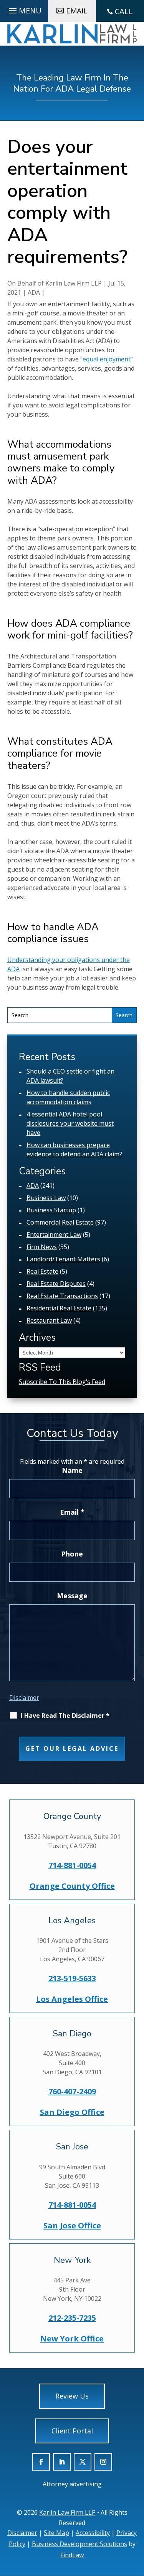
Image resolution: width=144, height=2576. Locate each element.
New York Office (72, 2339)
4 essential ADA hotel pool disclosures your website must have (70, 1123)
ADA (34, 292)
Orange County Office (72, 1886)
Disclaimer (24, 1698)
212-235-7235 (72, 2318)
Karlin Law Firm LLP (74, 283)
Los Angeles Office (72, 1999)
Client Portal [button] (72, 2431)
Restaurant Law (49, 1320)
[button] (136, 2530)
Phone (72, 1554)
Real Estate (42, 1271)
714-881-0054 (72, 1865)
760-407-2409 (72, 2091)
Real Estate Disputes (56, 1284)
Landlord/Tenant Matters (63, 1259)
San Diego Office (72, 2112)
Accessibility (93, 2533)
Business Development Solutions (79, 2544)
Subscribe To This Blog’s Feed (62, 1382)
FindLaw (72, 2555)
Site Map (56, 2533)
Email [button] (77, 11)
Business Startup (51, 1210)
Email (72, 1512)
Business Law (46, 1198)
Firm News (42, 1247)
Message (72, 1596)
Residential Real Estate (59, 1308)
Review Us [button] (72, 2396)
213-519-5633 (72, 1978)
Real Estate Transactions (62, 1296)
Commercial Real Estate (60, 1222)
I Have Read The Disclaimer (65, 1716)
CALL (124, 11)
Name (72, 1470)
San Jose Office (72, 2225)
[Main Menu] (24, 9)
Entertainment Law (54, 1235)
